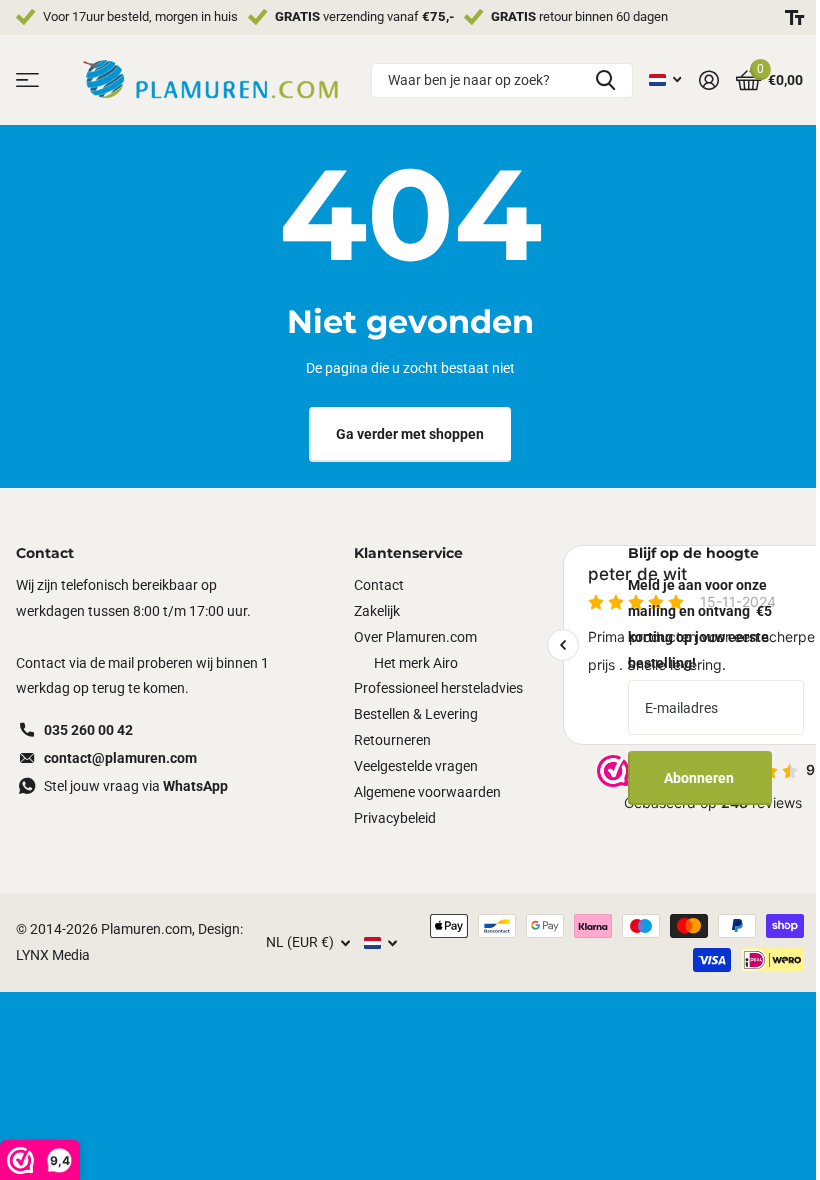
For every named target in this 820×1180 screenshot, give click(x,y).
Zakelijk (377, 611)
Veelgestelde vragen (416, 766)
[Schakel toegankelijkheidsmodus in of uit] (794, 18)
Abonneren (700, 778)
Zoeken (605, 80)
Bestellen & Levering (416, 714)
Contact (379, 585)
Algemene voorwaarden (427, 792)
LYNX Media (53, 955)
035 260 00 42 (88, 730)
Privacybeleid (395, 818)
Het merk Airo (416, 663)
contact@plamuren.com (120, 758)
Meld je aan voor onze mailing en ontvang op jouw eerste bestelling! (700, 624)
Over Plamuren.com (415, 637)
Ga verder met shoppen (410, 434)
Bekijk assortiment (27, 80)
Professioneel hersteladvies (438, 688)
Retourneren (392, 740)
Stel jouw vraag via (136, 786)
